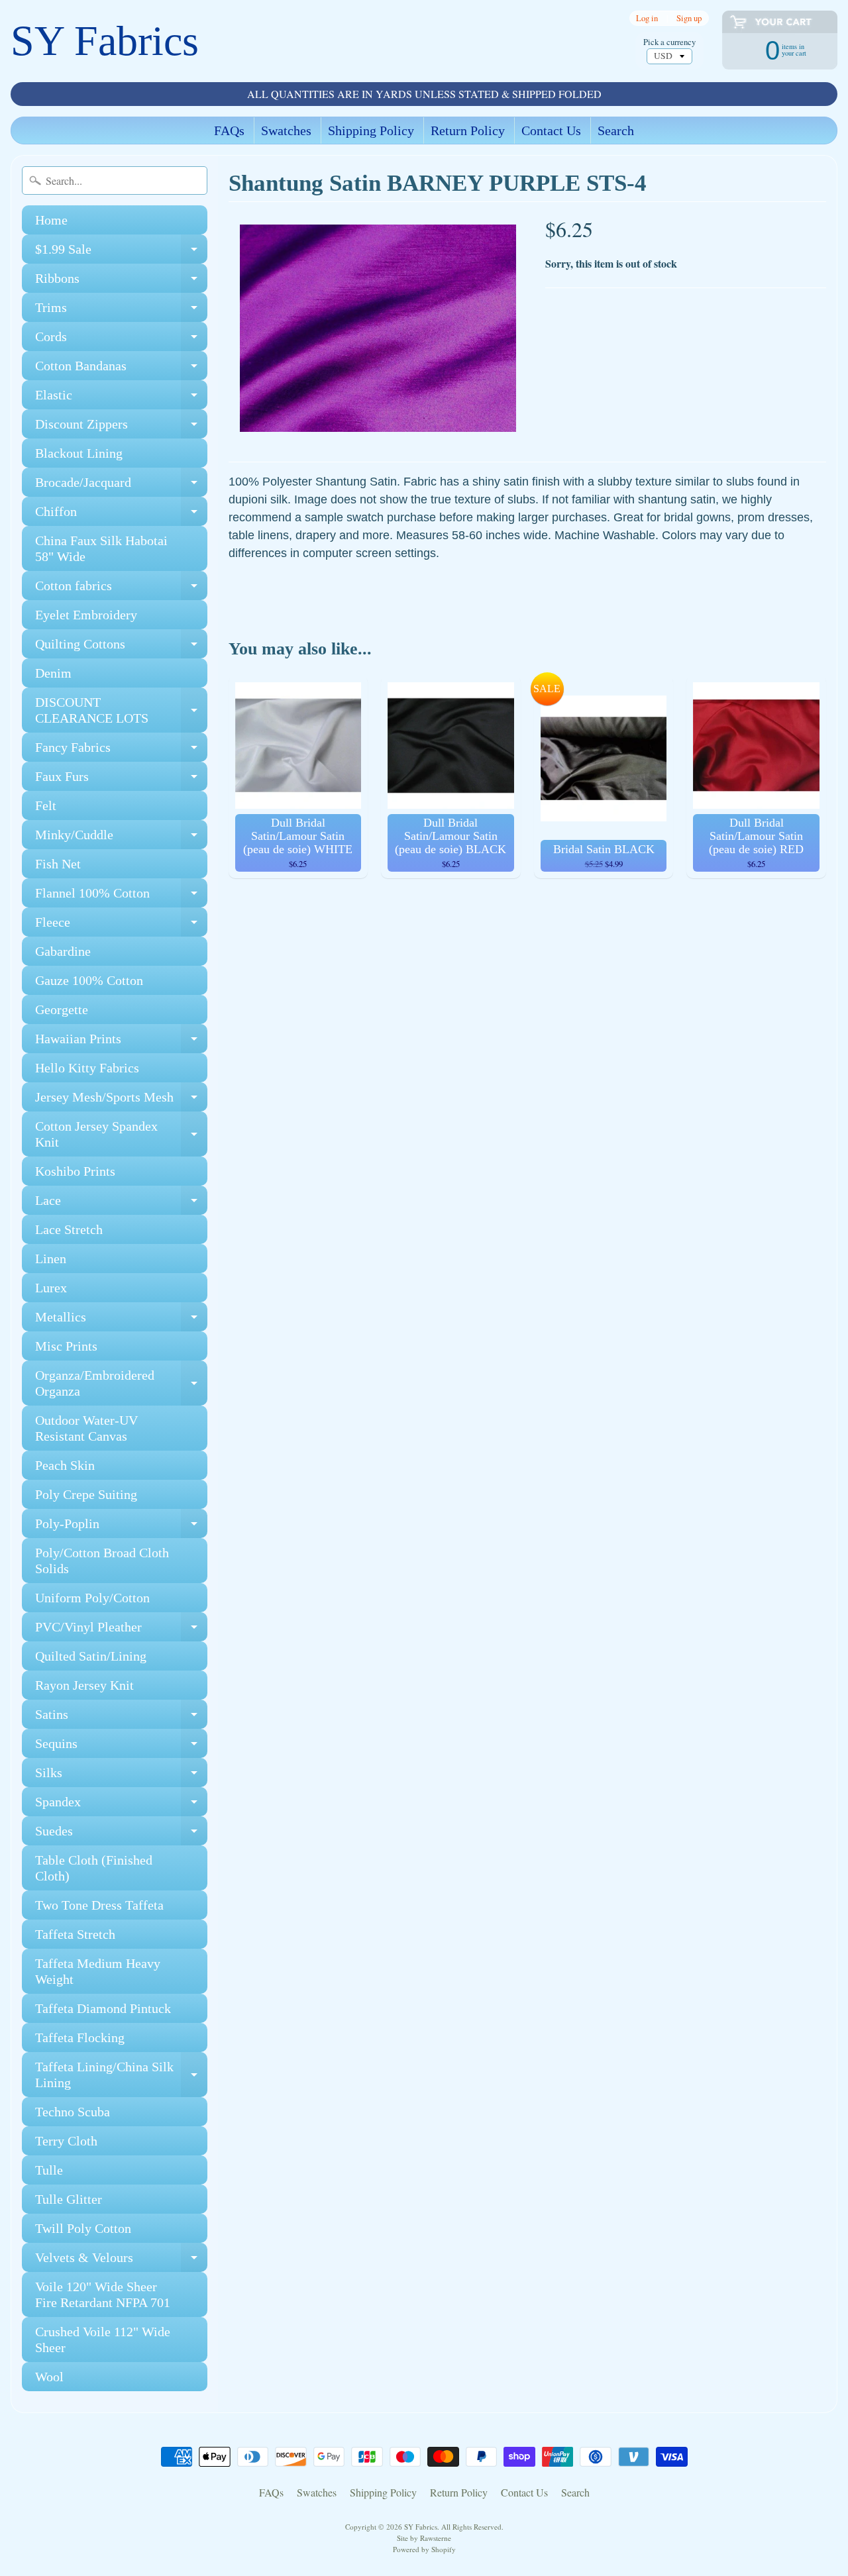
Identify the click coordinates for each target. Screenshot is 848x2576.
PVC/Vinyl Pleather (121, 1630)
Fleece (121, 926)
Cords (121, 340)
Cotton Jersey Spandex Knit (121, 1135)
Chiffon (121, 515)
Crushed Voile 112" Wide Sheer (103, 2340)
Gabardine (63, 951)
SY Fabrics (105, 41)
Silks (121, 1776)
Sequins (121, 1747)
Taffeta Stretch (75, 1934)
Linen (51, 1259)
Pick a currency (669, 42)
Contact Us (551, 130)
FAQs (229, 130)
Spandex (121, 1805)
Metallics (121, 1320)
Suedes (121, 1834)
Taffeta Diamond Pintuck (103, 2008)
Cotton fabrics (121, 589)
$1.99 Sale (121, 253)
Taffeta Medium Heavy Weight (98, 1971)
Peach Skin (65, 1465)
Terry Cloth (66, 2141)
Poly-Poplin (121, 1527)
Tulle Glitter (69, 2199)
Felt (46, 805)
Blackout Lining (79, 453)
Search (616, 130)
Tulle (49, 2170)
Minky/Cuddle (121, 838)
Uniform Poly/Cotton (92, 1598)
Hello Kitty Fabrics (87, 1068)
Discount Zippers (121, 428)
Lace (121, 1204)
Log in (647, 18)
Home (51, 220)
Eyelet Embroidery (86, 615)
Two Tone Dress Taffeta (99, 1905)
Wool (49, 2377)
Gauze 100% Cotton (89, 980)
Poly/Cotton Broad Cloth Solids (102, 1561)
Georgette (62, 1009)
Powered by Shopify (424, 2549)
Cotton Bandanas (121, 369)
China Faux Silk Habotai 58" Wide (101, 548)
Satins (121, 1718)
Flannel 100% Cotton (121, 897)
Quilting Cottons (121, 647)
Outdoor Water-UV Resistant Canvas (86, 1428)
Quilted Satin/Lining (91, 1656)
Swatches (286, 130)
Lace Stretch (69, 1229)
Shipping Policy (371, 130)
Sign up (689, 18)
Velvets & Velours (121, 2261)
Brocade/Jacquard (121, 486)
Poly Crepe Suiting (86, 1494)
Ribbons (121, 282)
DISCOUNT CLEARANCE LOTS (121, 711)
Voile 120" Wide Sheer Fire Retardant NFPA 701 (103, 2294)
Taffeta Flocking (80, 2037)
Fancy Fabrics (121, 751)
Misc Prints (66, 1346)
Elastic (121, 398)
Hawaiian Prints (121, 1042)
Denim (53, 673)
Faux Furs (121, 780)
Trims (121, 311)
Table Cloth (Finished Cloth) (94, 1868)
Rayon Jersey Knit (84, 1685)
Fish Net (58, 864)
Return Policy (468, 130)
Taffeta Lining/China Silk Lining (121, 2075)
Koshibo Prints (75, 1171)
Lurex (51, 1288)
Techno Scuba (73, 2112)
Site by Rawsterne (424, 2538)
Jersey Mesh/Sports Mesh (121, 1101)
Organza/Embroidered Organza (121, 1384)
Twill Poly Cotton (83, 2228)
